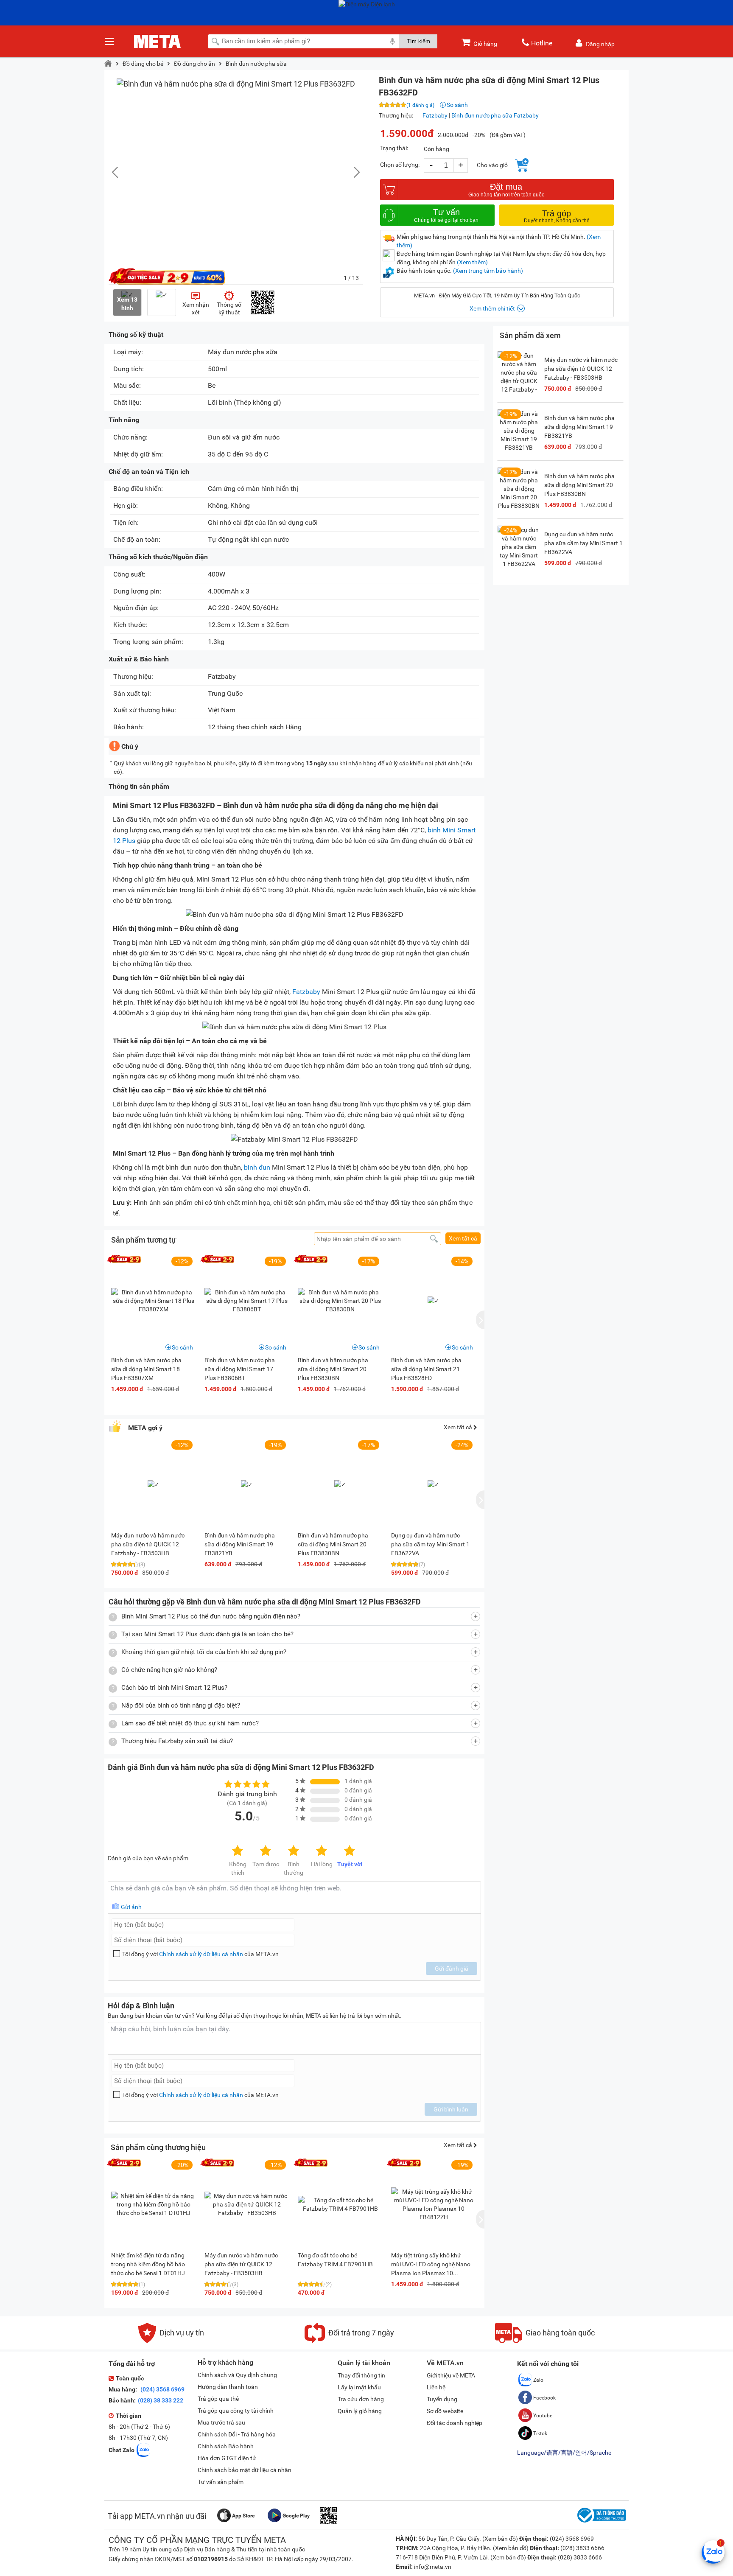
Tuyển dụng (442, 2399)
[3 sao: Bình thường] (294, 1851)
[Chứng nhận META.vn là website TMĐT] (601, 2523)
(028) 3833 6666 (582, 2548)
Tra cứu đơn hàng (361, 2399)
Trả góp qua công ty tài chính (236, 2411)
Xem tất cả (463, 1238)
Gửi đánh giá (452, 1968)
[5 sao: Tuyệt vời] (350, 1851)
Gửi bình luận (451, 2109)
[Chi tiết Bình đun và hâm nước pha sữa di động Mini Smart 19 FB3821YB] (519, 431)
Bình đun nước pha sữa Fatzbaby (495, 115)
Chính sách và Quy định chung (237, 2375)
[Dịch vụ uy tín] (171, 2341)
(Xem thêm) (472, 262)
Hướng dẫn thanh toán (228, 2387)
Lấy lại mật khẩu (359, 2387)
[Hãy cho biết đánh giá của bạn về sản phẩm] (294, 1897)
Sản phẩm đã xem (530, 335)
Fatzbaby (435, 115)
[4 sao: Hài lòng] (322, 1851)
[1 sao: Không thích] (238, 1851)
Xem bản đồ (500, 2539)
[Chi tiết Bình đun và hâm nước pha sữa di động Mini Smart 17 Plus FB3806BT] (247, 1301)
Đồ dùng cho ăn (194, 64)
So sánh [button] (182, 1347)
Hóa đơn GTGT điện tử (227, 2458)
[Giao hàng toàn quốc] (545, 2341)
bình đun (257, 1167)
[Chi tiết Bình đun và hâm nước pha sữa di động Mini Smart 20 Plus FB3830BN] (340, 1301)
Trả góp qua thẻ (218, 2399)
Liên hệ (436, 2387)
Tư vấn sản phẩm (221, 2482)
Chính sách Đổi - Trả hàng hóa (237, 2434)
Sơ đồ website (445, 2411)
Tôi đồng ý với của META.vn (200, 1954)
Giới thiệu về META (451, 2375)
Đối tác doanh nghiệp (455, 2423)
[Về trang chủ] (108, 64)
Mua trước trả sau (221, 2422)
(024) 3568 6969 (162, 2389)
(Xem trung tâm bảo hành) (488, 271)
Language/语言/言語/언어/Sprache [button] (564, 2453)
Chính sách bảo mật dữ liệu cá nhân (245, 2470)
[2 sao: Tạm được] (266, 1851)
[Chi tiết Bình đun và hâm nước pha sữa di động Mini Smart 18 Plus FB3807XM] (154, 1301)
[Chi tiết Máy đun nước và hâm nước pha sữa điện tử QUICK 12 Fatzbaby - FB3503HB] (247, 2204)
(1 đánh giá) (420, 105)
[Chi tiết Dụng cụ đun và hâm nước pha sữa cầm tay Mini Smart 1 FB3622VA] (519, 547)
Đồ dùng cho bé (143, 64)
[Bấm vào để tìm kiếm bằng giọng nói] (392, 41)
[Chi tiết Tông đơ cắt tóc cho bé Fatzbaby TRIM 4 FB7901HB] (340, 2204)
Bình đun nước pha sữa (256, 64)
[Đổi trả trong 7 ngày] (349, 2341)
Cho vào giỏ (492, 165)
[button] (353, 172)
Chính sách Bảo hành (226, 2446)
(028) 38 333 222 (161, 2400)
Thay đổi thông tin (361, 2375)
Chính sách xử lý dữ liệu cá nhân (201, 1954)
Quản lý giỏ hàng (360, 2411)
